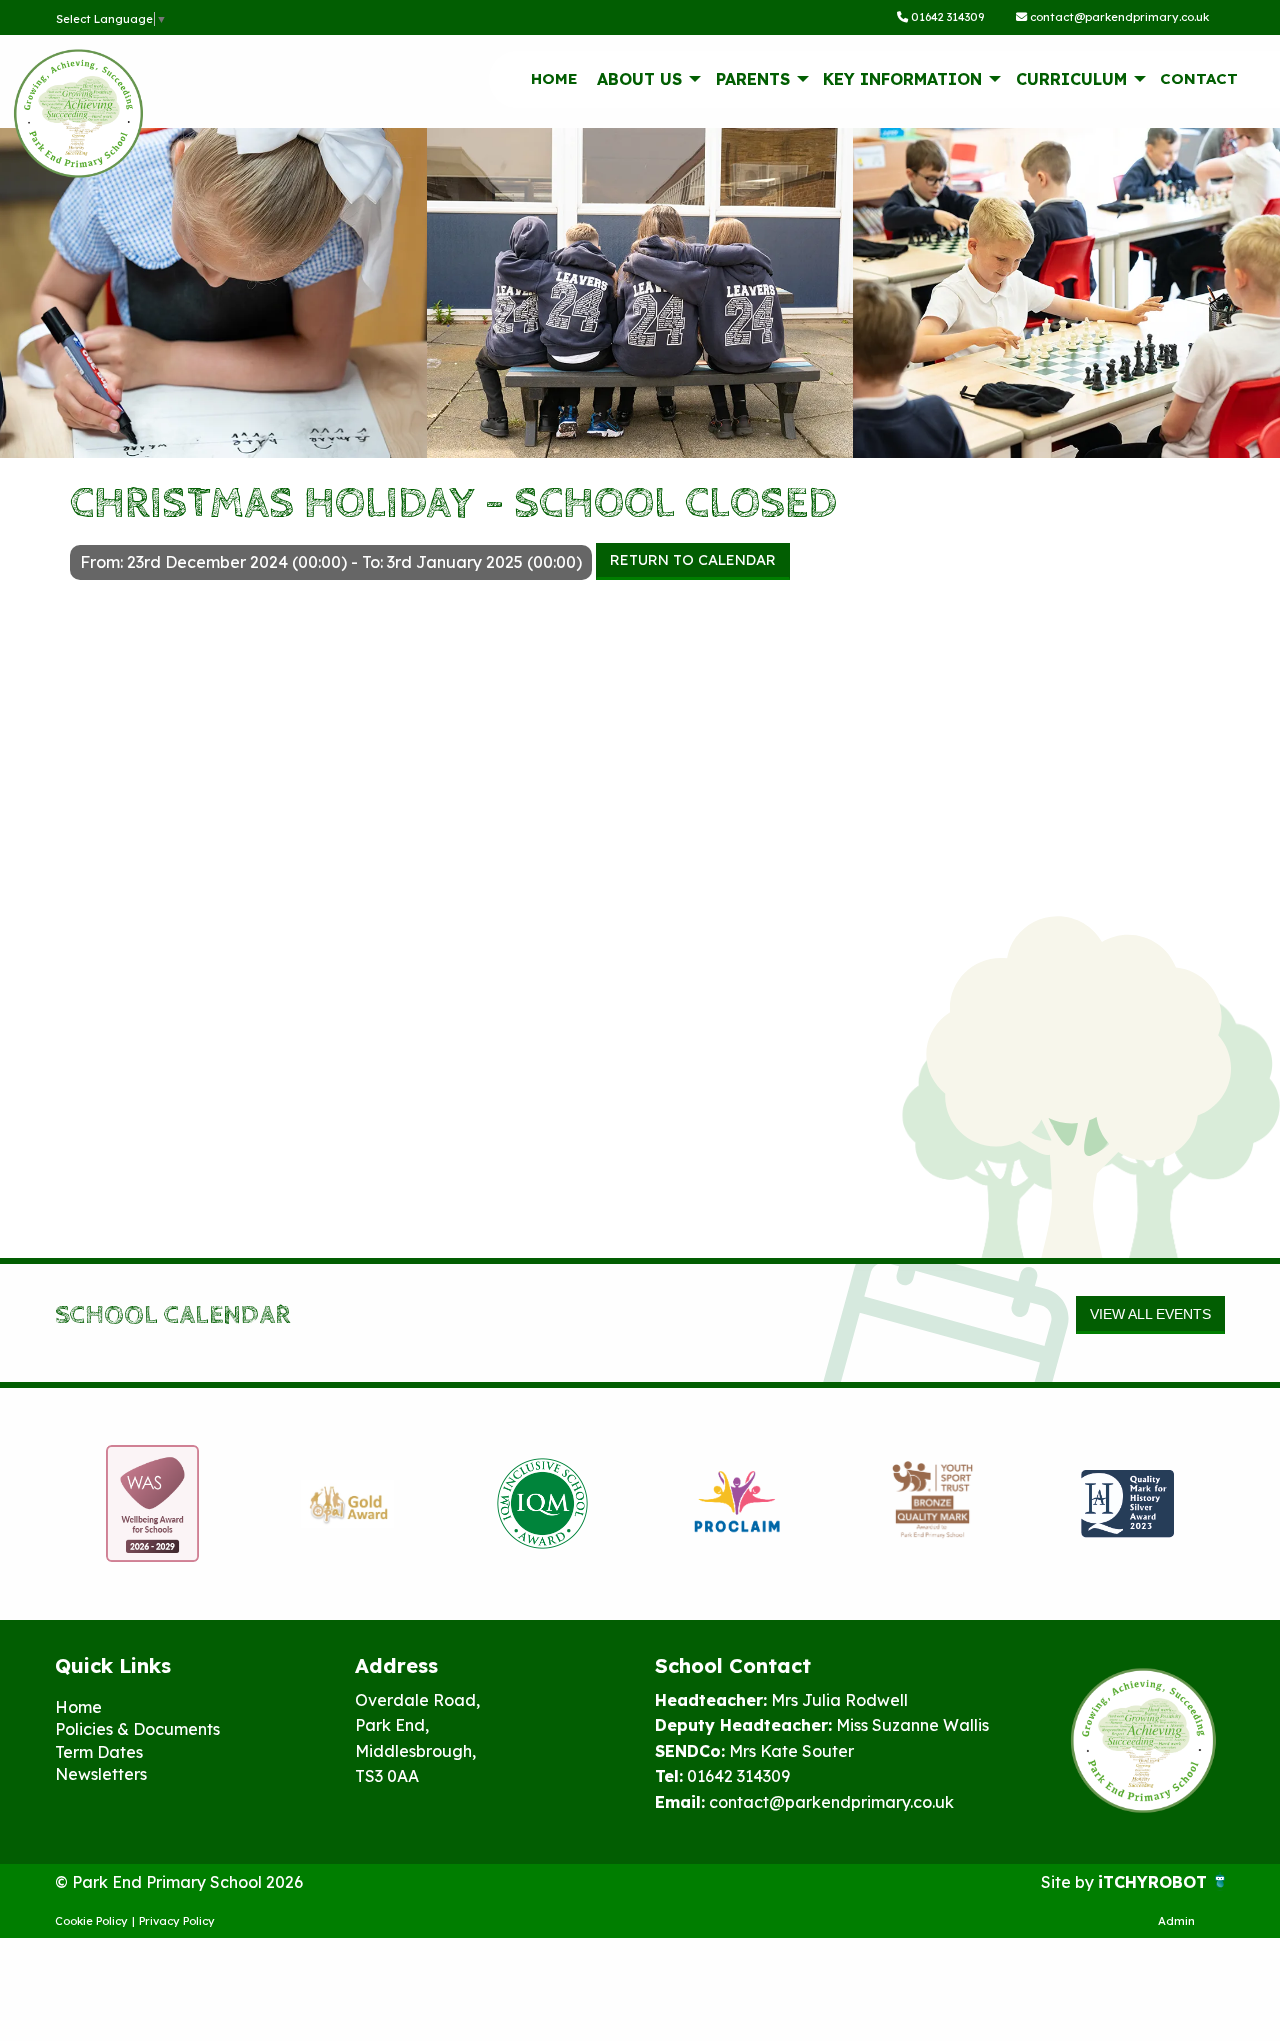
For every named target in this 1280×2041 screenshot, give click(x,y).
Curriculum (1071, 79)
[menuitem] (554, 79)
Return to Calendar (693, 560)
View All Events (1150, 1314)
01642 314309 (946, 17)
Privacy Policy (177, 1921)
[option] (252, 1504)
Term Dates (99, 1752)
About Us (639, 79)
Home (554, 78)
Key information (902, 79)
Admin (1176, 1921)
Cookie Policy (91, 1921)
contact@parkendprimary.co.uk (1118, 17)
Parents (753, 79)
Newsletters (101, 1774)
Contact (1199, 78)
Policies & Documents (137, 1729)
